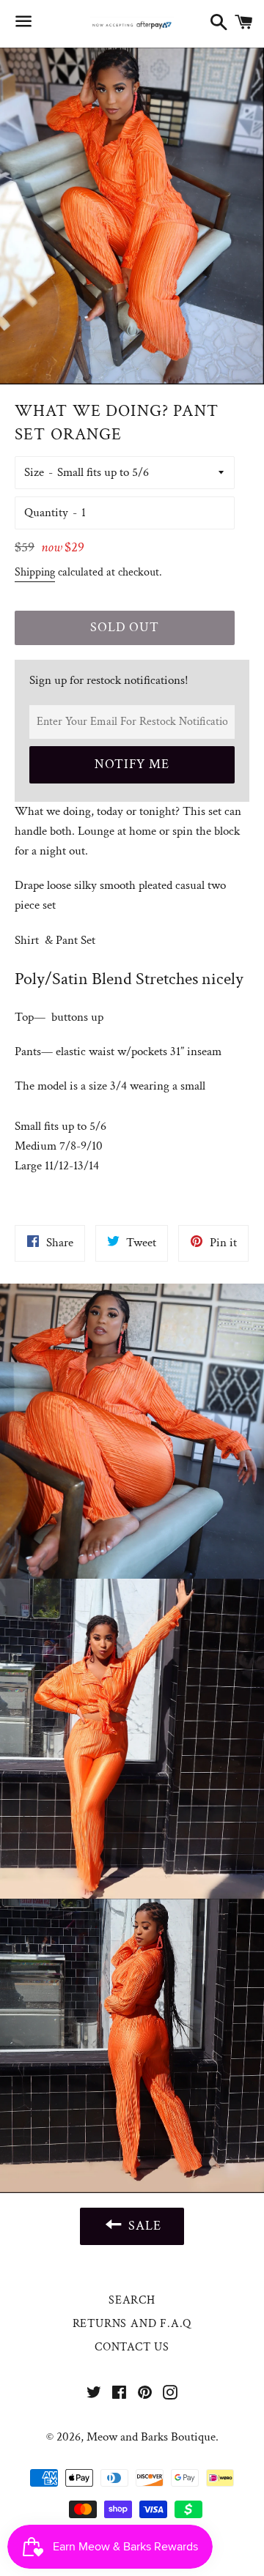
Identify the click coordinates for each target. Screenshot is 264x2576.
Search (132, 2300)
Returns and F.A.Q (132, 2324)
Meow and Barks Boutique (151, 2437)
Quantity (46, 513)
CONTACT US (132, 2347)
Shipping (35, 572)
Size (34, 472)
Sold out (125, 627)
